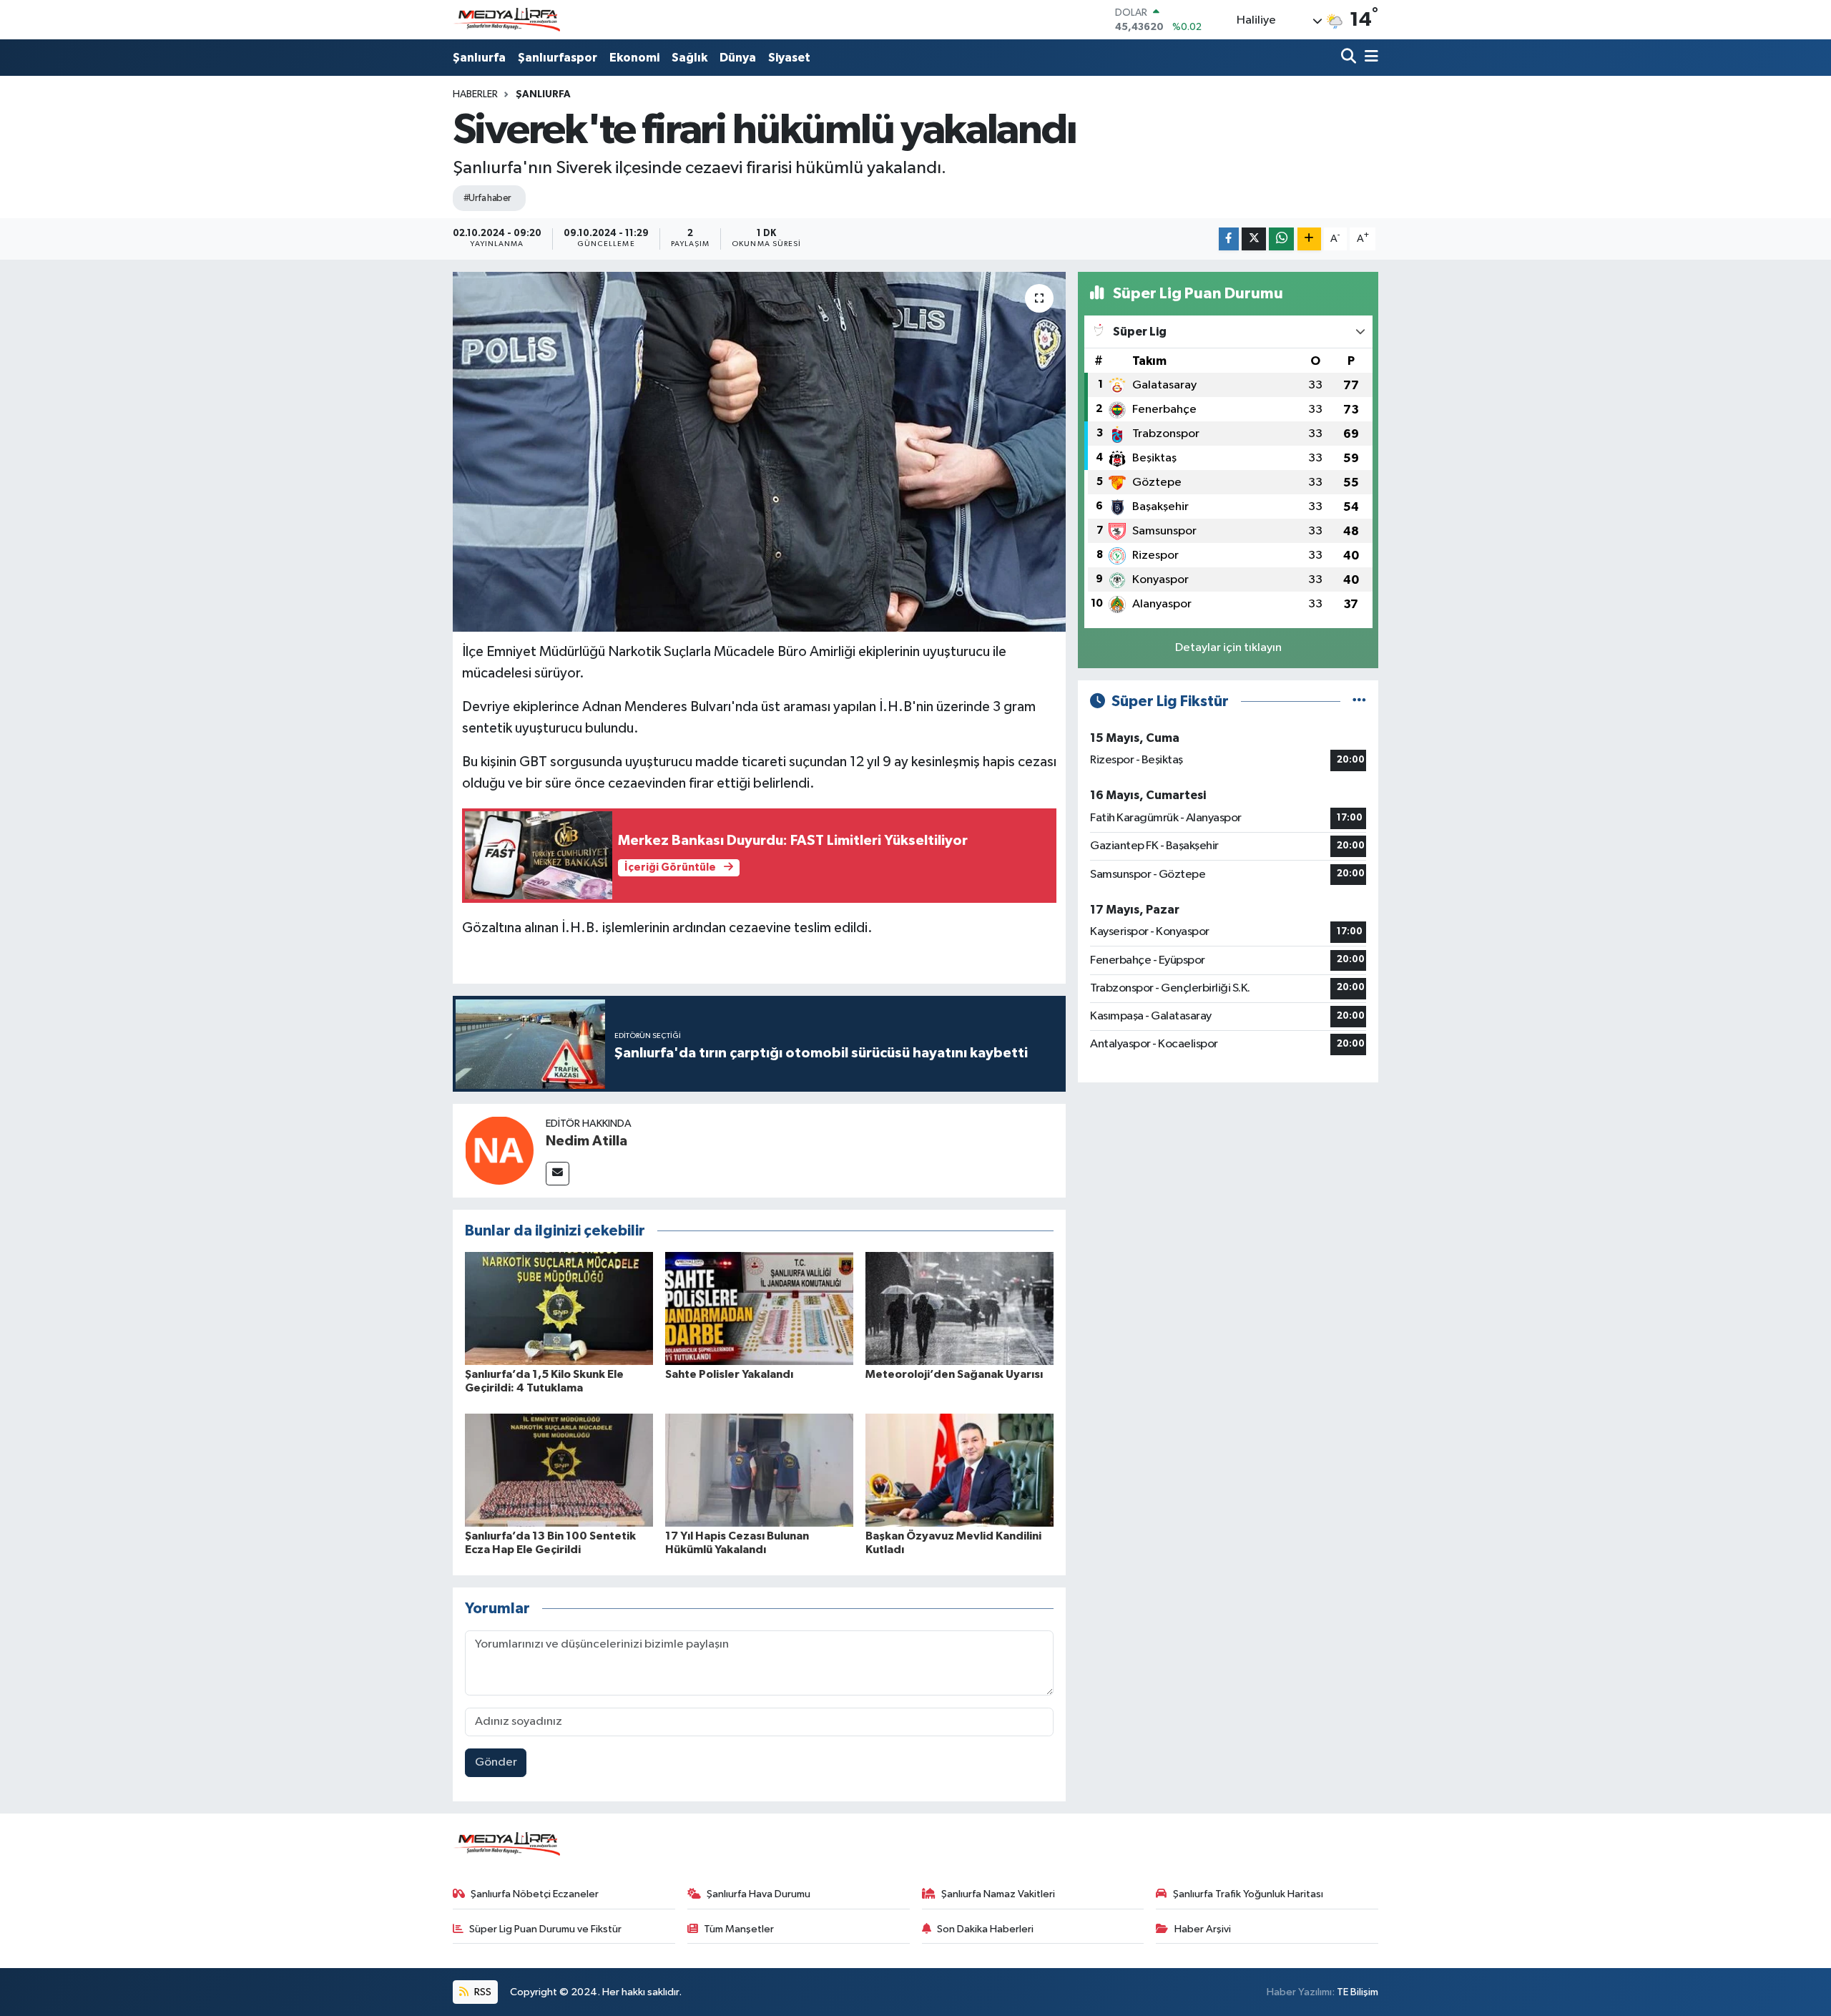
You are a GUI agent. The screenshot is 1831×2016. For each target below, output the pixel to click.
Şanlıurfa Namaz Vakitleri (998, 1894)
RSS (482, 1992)
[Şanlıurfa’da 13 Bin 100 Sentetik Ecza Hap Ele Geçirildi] (559, 1470)
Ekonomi (634, 58)
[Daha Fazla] (1309, 239)
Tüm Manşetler (739, 1929)
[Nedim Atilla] (499, 1150)
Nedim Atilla (586, 1141)
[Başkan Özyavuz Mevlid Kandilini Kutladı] (959, 1470)
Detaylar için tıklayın (1228, 648)
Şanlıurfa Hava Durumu (759, 1894)
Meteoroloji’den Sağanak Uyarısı (954, 1374)
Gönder (496, 1762)
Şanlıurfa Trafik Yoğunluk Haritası (1248, 1894)
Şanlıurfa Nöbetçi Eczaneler (535, 1894)
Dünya (738, 58)
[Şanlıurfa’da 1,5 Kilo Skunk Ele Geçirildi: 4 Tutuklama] (559, 1308)
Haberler (475, 94)
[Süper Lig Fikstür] (1359, 701)
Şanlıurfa (479, 58)
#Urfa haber (487, 198)
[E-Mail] (558, 1174)
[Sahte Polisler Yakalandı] (759, 1308)
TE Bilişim (1358, 1992)
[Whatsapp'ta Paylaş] (1281, 239)
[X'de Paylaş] (1254, 239)
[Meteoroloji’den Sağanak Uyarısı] (959, 1308)
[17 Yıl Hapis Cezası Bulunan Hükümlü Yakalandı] (759, 1470)
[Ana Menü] (1369, 58)
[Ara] (1350, 58)
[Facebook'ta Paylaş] (1229, 239)
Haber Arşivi (1203, 1929)
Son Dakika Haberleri (985, 1929)
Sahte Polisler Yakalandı (729, 1374)
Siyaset (789, 58)
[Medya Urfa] (506, 20)
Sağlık (689, 58)
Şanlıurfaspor (558, 58)
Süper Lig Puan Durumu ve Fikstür (545, 1929)
